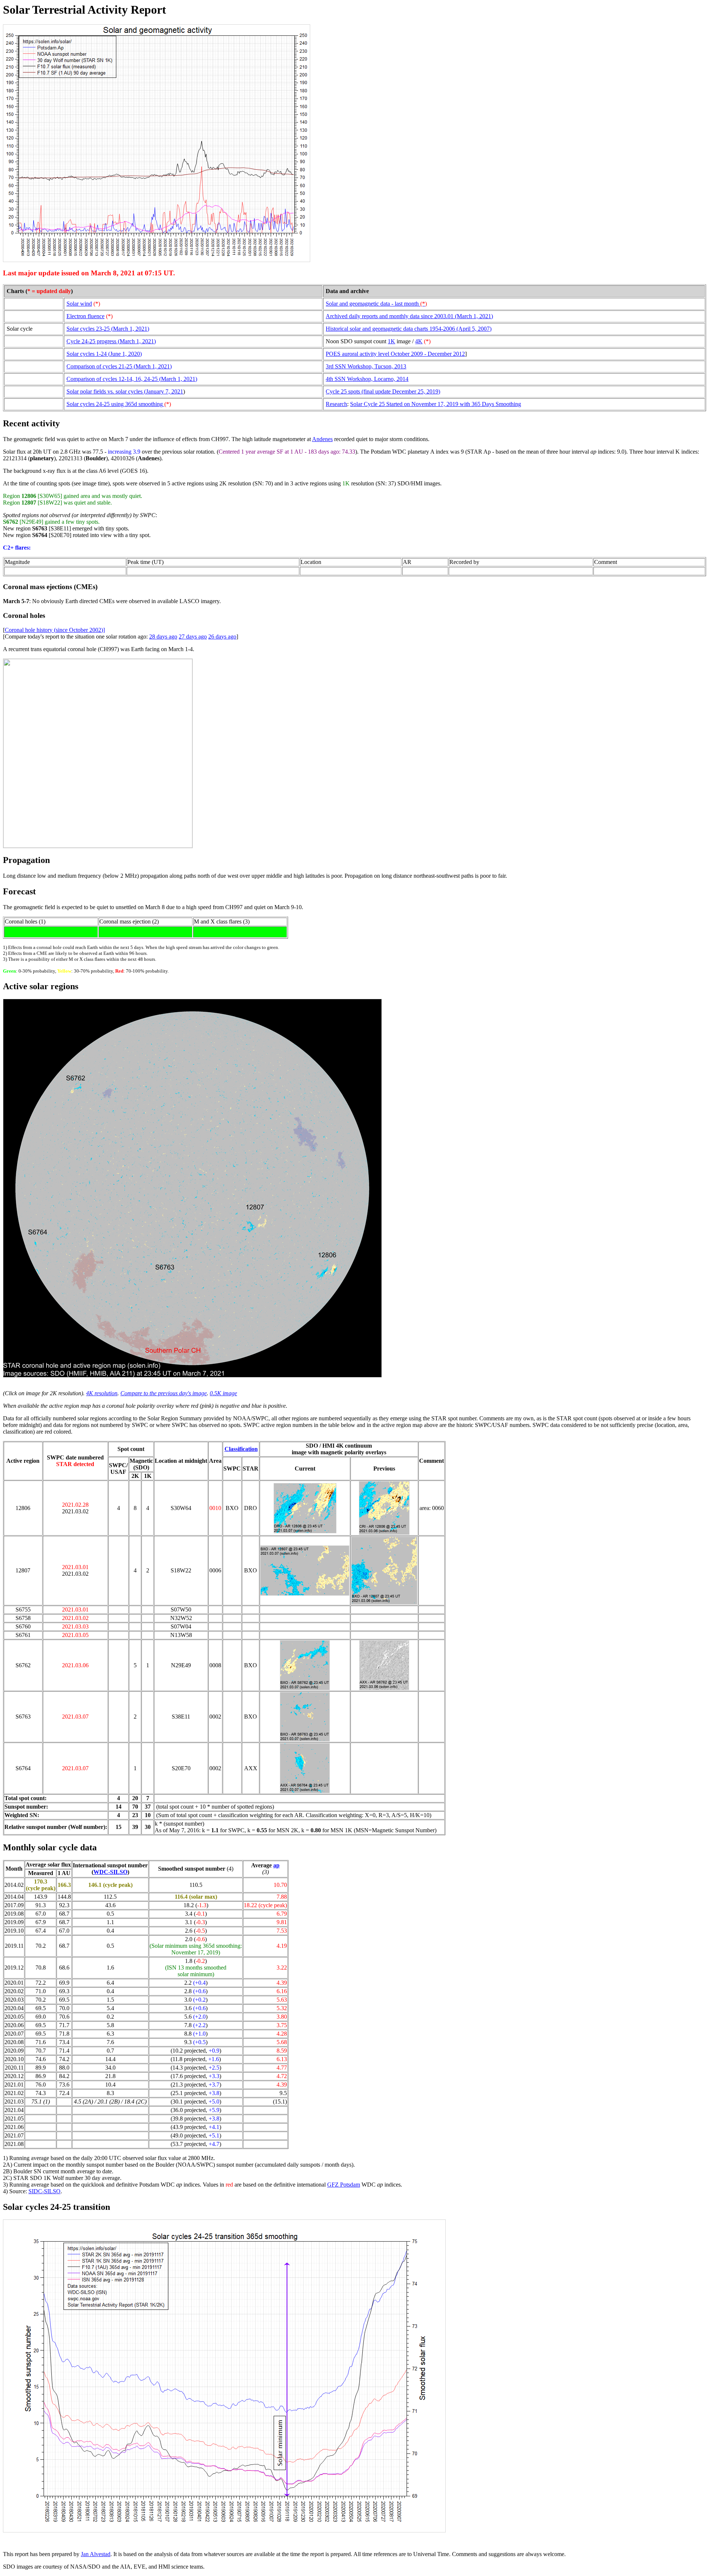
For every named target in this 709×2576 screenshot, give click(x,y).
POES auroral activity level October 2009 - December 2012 (395, 354)
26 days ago (222, 637)
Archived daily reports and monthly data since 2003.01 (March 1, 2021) (409, 316)
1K (391, 341)
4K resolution (102, 1393)
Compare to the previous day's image (164, 1393)
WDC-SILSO (110, 1872)
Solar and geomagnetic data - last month (376, 304)
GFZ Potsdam (344, 2185)
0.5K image (223, 1393)
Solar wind (79, 304)
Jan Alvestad (96, 2554)
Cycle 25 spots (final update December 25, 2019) (383, 391)
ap (276, 1865)
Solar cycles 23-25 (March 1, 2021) (108, 329)
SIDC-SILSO (44, 2191)
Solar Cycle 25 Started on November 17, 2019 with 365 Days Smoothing (436, 404)
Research (336, 404)
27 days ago (193, 637)
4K (419, 341)
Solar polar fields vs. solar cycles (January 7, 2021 (125, 391)
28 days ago (163, 637)
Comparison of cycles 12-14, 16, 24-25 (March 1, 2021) (132, 379)
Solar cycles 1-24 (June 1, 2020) (104, 354)
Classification (241, 1449)
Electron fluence (85, 316)
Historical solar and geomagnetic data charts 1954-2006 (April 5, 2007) (409, 329)
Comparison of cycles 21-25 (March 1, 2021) (119, 366)
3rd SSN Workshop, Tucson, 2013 (366, 366)
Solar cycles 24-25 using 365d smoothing (115, 404)
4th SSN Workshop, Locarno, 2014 (367, 379)
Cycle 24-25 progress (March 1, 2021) (111, 341)
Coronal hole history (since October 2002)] (55, 630)
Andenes (322, 439)
